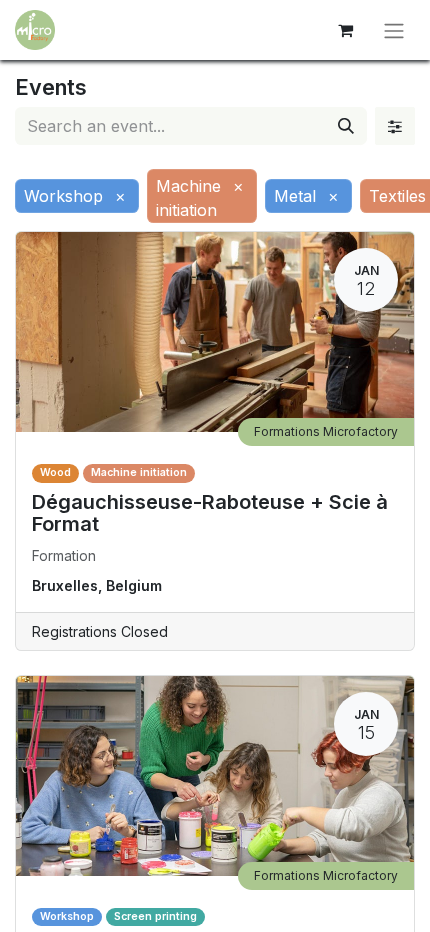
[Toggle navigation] (394, 30)
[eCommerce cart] (345, 30)
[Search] (346, 126)
